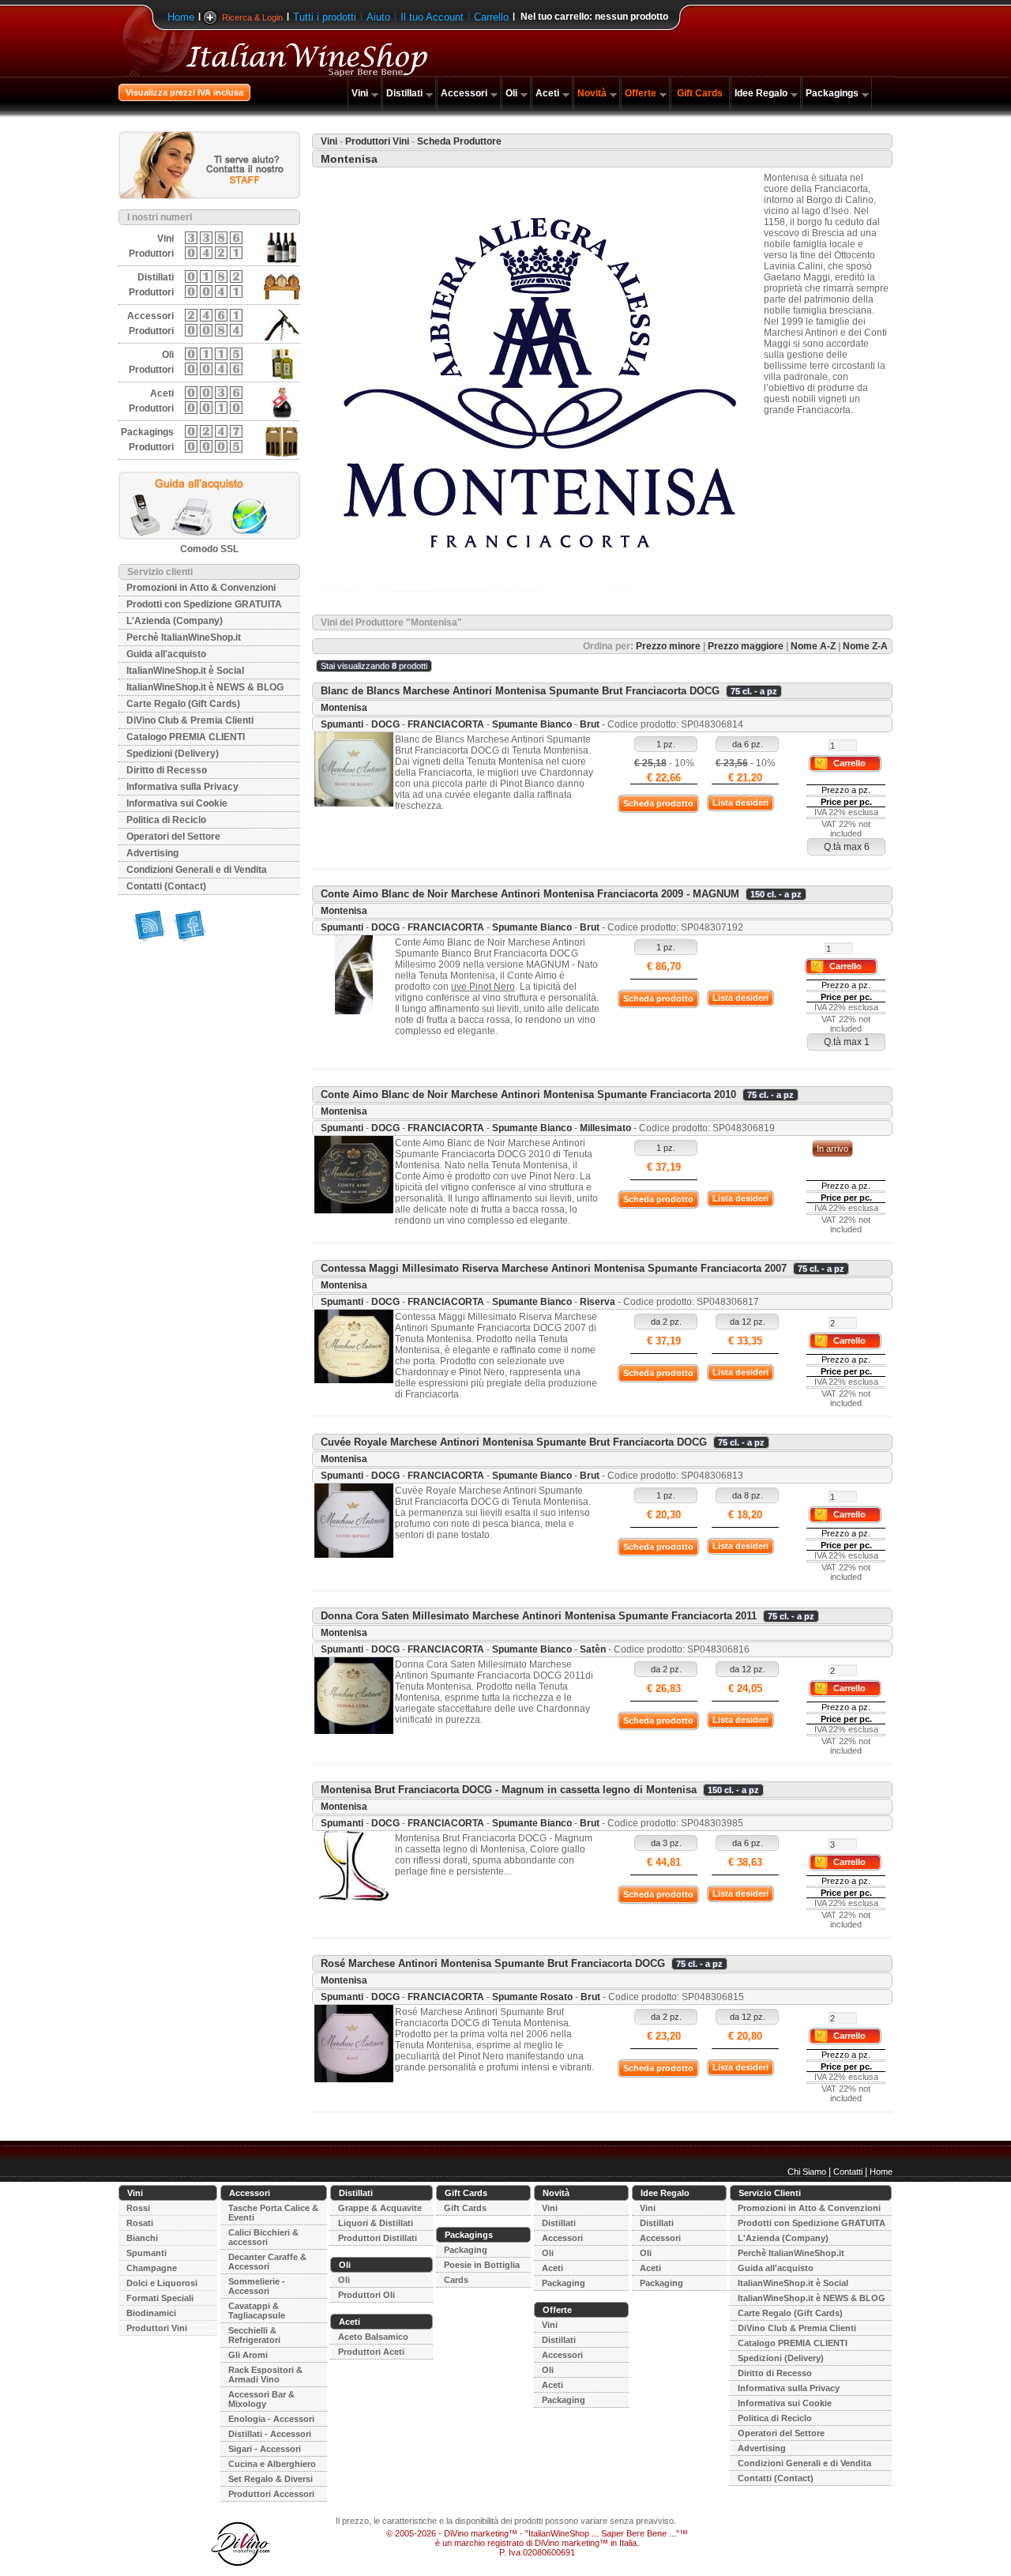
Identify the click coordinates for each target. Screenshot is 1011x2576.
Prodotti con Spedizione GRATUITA (204, 604)
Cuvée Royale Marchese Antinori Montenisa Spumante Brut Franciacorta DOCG (514, 1442)
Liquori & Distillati (376, 2223)
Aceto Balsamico (373, 2337)
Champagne (152, 2268)
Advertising (152, 853)
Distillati (404, 93)
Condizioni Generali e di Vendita (197, 870)
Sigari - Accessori (265, 2449)
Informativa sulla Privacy (182, 787)
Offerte (641, 93)
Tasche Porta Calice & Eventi (273, 2213)
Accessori (464, 93)
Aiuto (378, 17)
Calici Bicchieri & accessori (263, 2237)
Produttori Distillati (378, 2238)
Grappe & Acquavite (380, 2208)
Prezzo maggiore (746, 646)
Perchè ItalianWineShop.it (184, 637)
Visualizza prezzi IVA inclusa (184, 92)
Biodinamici (151, 2313)
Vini (360, 93)
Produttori (151, 254)
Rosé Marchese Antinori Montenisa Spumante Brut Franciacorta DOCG (493, 1963)
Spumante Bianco (532, 724)
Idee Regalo (761, 93)
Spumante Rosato (532, 1997)
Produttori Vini (377, 141)
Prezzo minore (668, 646)
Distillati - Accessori (270, 2434)
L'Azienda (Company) (175, 621)
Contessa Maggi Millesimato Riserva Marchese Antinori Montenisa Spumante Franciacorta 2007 (554, 1268)
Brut (590, 724)
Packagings (832, 93)
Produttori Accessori (271, 2494)
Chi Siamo (807, 2172)
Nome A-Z (813, 646)
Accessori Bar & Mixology (261, 2399)
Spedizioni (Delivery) (173, 754)
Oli (511, 93)
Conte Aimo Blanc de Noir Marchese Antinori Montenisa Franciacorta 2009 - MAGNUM (530, 894)
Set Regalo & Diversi (271, 2479)
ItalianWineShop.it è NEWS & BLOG (205, 687)
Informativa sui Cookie (177, 803)
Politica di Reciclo (166, 820)
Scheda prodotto (658, 803)
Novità (592, 93)
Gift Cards (700, 93)
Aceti (547, 93)
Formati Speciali (160, 2298)
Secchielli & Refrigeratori (254, 2335)
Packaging (466, 2250)
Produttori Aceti (371, 2352)
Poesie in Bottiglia (482, 2265)
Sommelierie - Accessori (257, 2286)
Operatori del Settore (173, 837)
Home (181, 17)
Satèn (593, 1649)
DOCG (385, 724)
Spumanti (342, 724)
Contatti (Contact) (166, 886)
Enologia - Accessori (271, 2419)
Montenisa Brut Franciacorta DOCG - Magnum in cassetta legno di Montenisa (509, 1790)
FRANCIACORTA (446, 724)
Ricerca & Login (252, 17)
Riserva (598, 1302)
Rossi (138, 2208)
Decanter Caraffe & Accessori (267, 2262)
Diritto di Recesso (167, 770)
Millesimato (605, 1128)
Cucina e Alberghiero (272, 2464)
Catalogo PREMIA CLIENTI (186, 737)
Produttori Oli (366, 2295)
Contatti (848, 2172)
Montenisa (344, 708)
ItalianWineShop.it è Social (185, 671)
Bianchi (142, 2238)
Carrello (491, 17)
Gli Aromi (248, 2355)
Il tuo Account (432, 17)
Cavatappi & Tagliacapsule (257, 2311)
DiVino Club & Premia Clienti (190, 720)
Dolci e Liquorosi (162, 2283)
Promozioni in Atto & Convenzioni (201, 588)
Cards (456, 2280)
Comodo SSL (209, 549)
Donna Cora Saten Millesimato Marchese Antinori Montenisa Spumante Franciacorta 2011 (539, 1616)
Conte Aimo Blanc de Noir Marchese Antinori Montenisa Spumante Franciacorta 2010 (528, 1094)
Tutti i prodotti (325, 17)
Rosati (140, 2223)
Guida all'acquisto (166, 654)
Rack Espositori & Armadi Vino (265, 2375)
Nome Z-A (865, 646)
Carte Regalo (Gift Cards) (183, 704)
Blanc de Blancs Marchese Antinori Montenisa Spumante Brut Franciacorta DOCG (520, 691)
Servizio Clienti (770, 2193)
